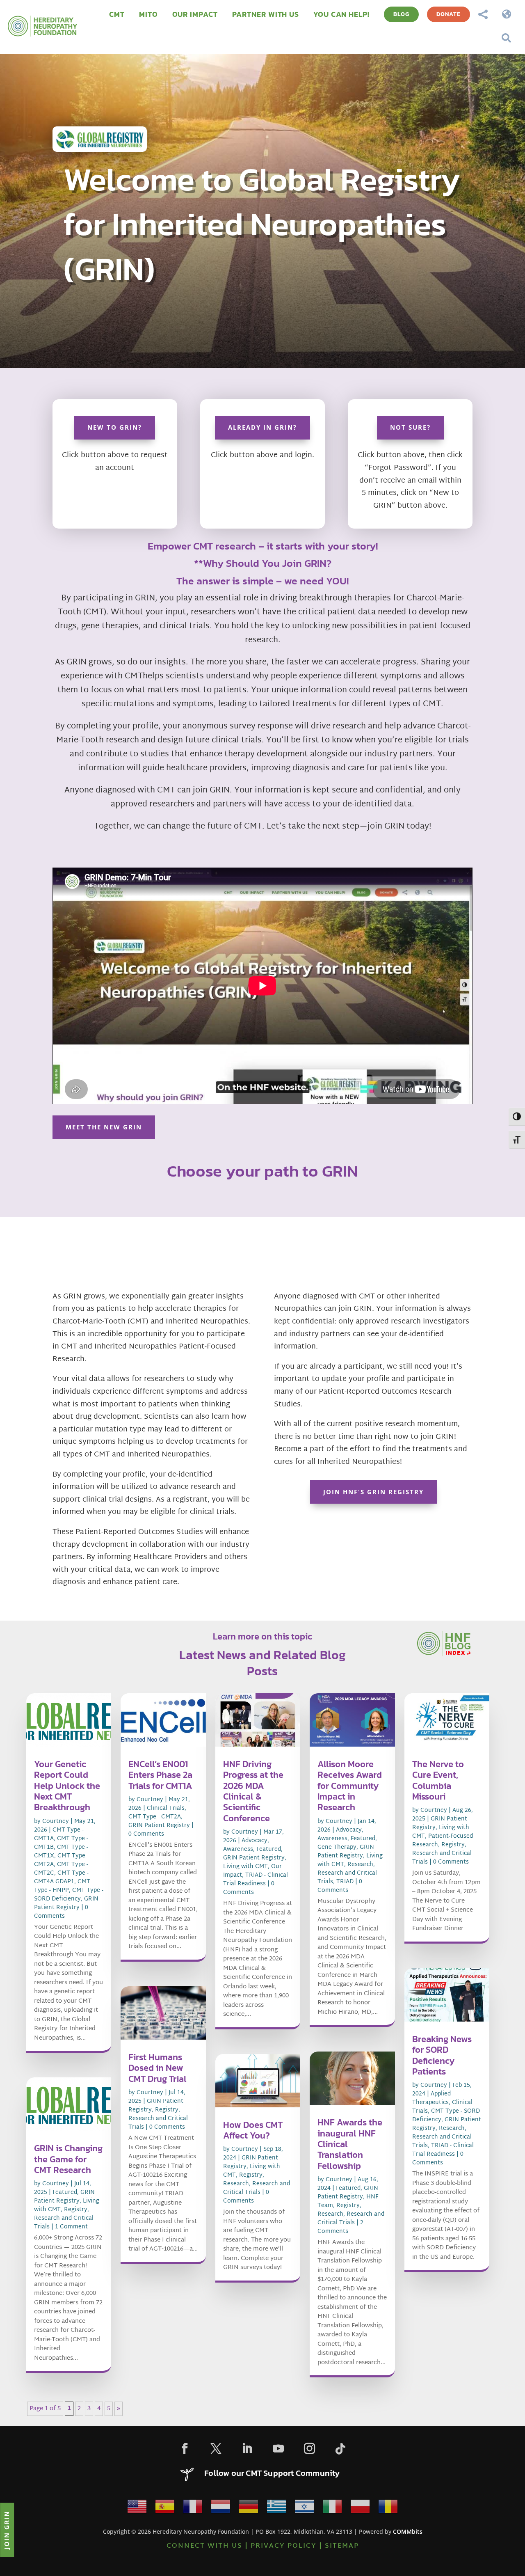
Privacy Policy (284, 2546)
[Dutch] (221, 2509)
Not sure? (410, 427)
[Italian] (332, 2509)
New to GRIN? (115, 427)
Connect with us (204, 2546)
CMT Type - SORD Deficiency (69, 1895)
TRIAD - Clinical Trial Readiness (256, 1880)
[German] (249, 2509)
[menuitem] (117, 14)
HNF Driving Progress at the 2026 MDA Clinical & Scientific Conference (253, 1791)
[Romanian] (388, 2509)
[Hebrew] (304, 2509)
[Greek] (276, 2509)
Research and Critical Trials (64, 2223)
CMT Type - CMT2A (155, 1817)
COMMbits (408, 2531)
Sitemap (342, 2546)
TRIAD (345, 1882)
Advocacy (255, 1841)
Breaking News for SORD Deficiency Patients (442, 2055)
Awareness (238, 1849)
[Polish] (360, 2509)
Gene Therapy (337, 1847)
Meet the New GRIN (104, 1127)
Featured (65, 2192)
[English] (137, 2509)
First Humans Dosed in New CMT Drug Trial (157, 2068)
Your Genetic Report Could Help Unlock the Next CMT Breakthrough (67, 1786)
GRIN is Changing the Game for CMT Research (68, 2159)
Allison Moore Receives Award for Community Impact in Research (350, 1786)
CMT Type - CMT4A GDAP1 (61, 1878)
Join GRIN (7, 2530)
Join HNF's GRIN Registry (373, 1492)
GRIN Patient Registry (66, 1903)
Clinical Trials (166, 1808)
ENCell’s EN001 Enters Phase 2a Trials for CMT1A (160, 1775)
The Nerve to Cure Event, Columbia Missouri (438, 1780)
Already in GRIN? (262, 427)
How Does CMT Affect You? (253, 2130)
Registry (76, 2210)
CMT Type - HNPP (62, 1886)
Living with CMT (245, 1867)
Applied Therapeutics (431, 2098)
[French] (193, 2509)
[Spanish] (165, 2509)
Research (236, 2184)
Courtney (56, 1822)
